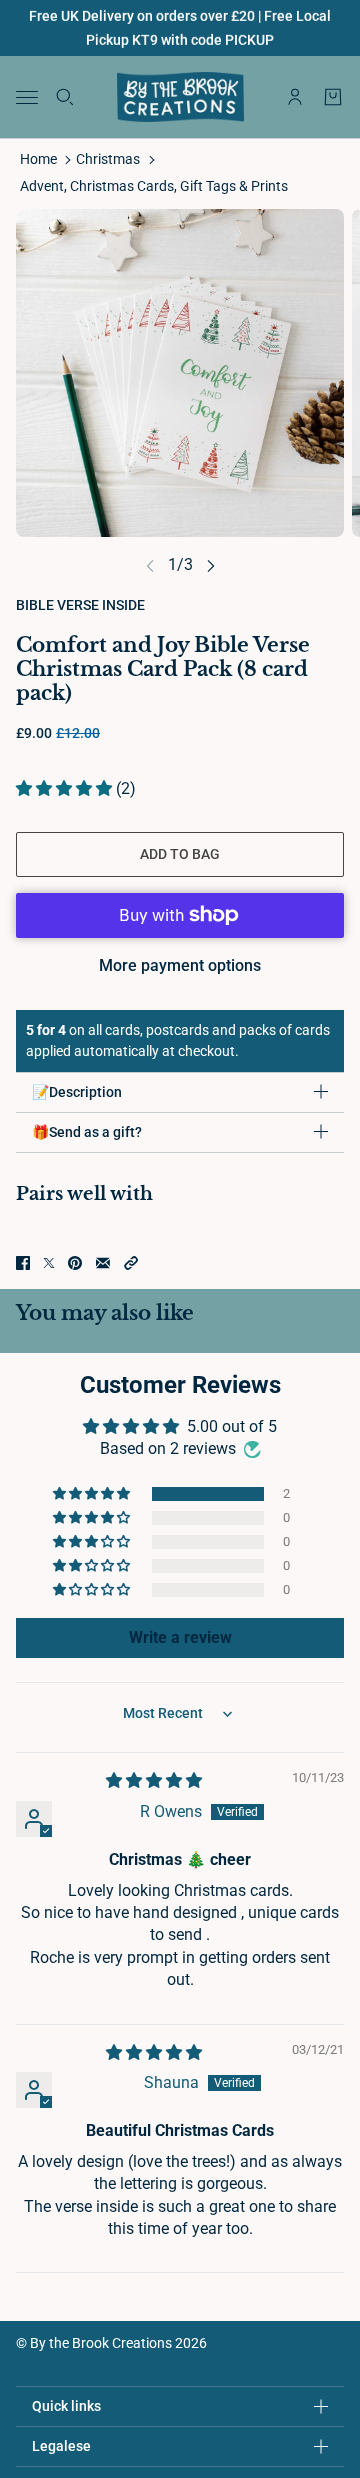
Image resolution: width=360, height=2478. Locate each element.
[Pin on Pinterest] (75, 1263)
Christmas (108, 159)
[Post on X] (49, 1263)
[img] (154, 1780)
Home (38, 159)
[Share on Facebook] (23, 1263)
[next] (211, 564)
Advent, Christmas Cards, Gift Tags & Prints (154, 186)
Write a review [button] (180, 1637)
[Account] (295, 97)
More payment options (180, 965)
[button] (66, 788)
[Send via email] (103, 1263)
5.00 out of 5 (232, 1426)
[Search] (65, 97)
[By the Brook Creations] (180, 97)
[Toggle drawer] (27, 97)
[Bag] (333, 97)
